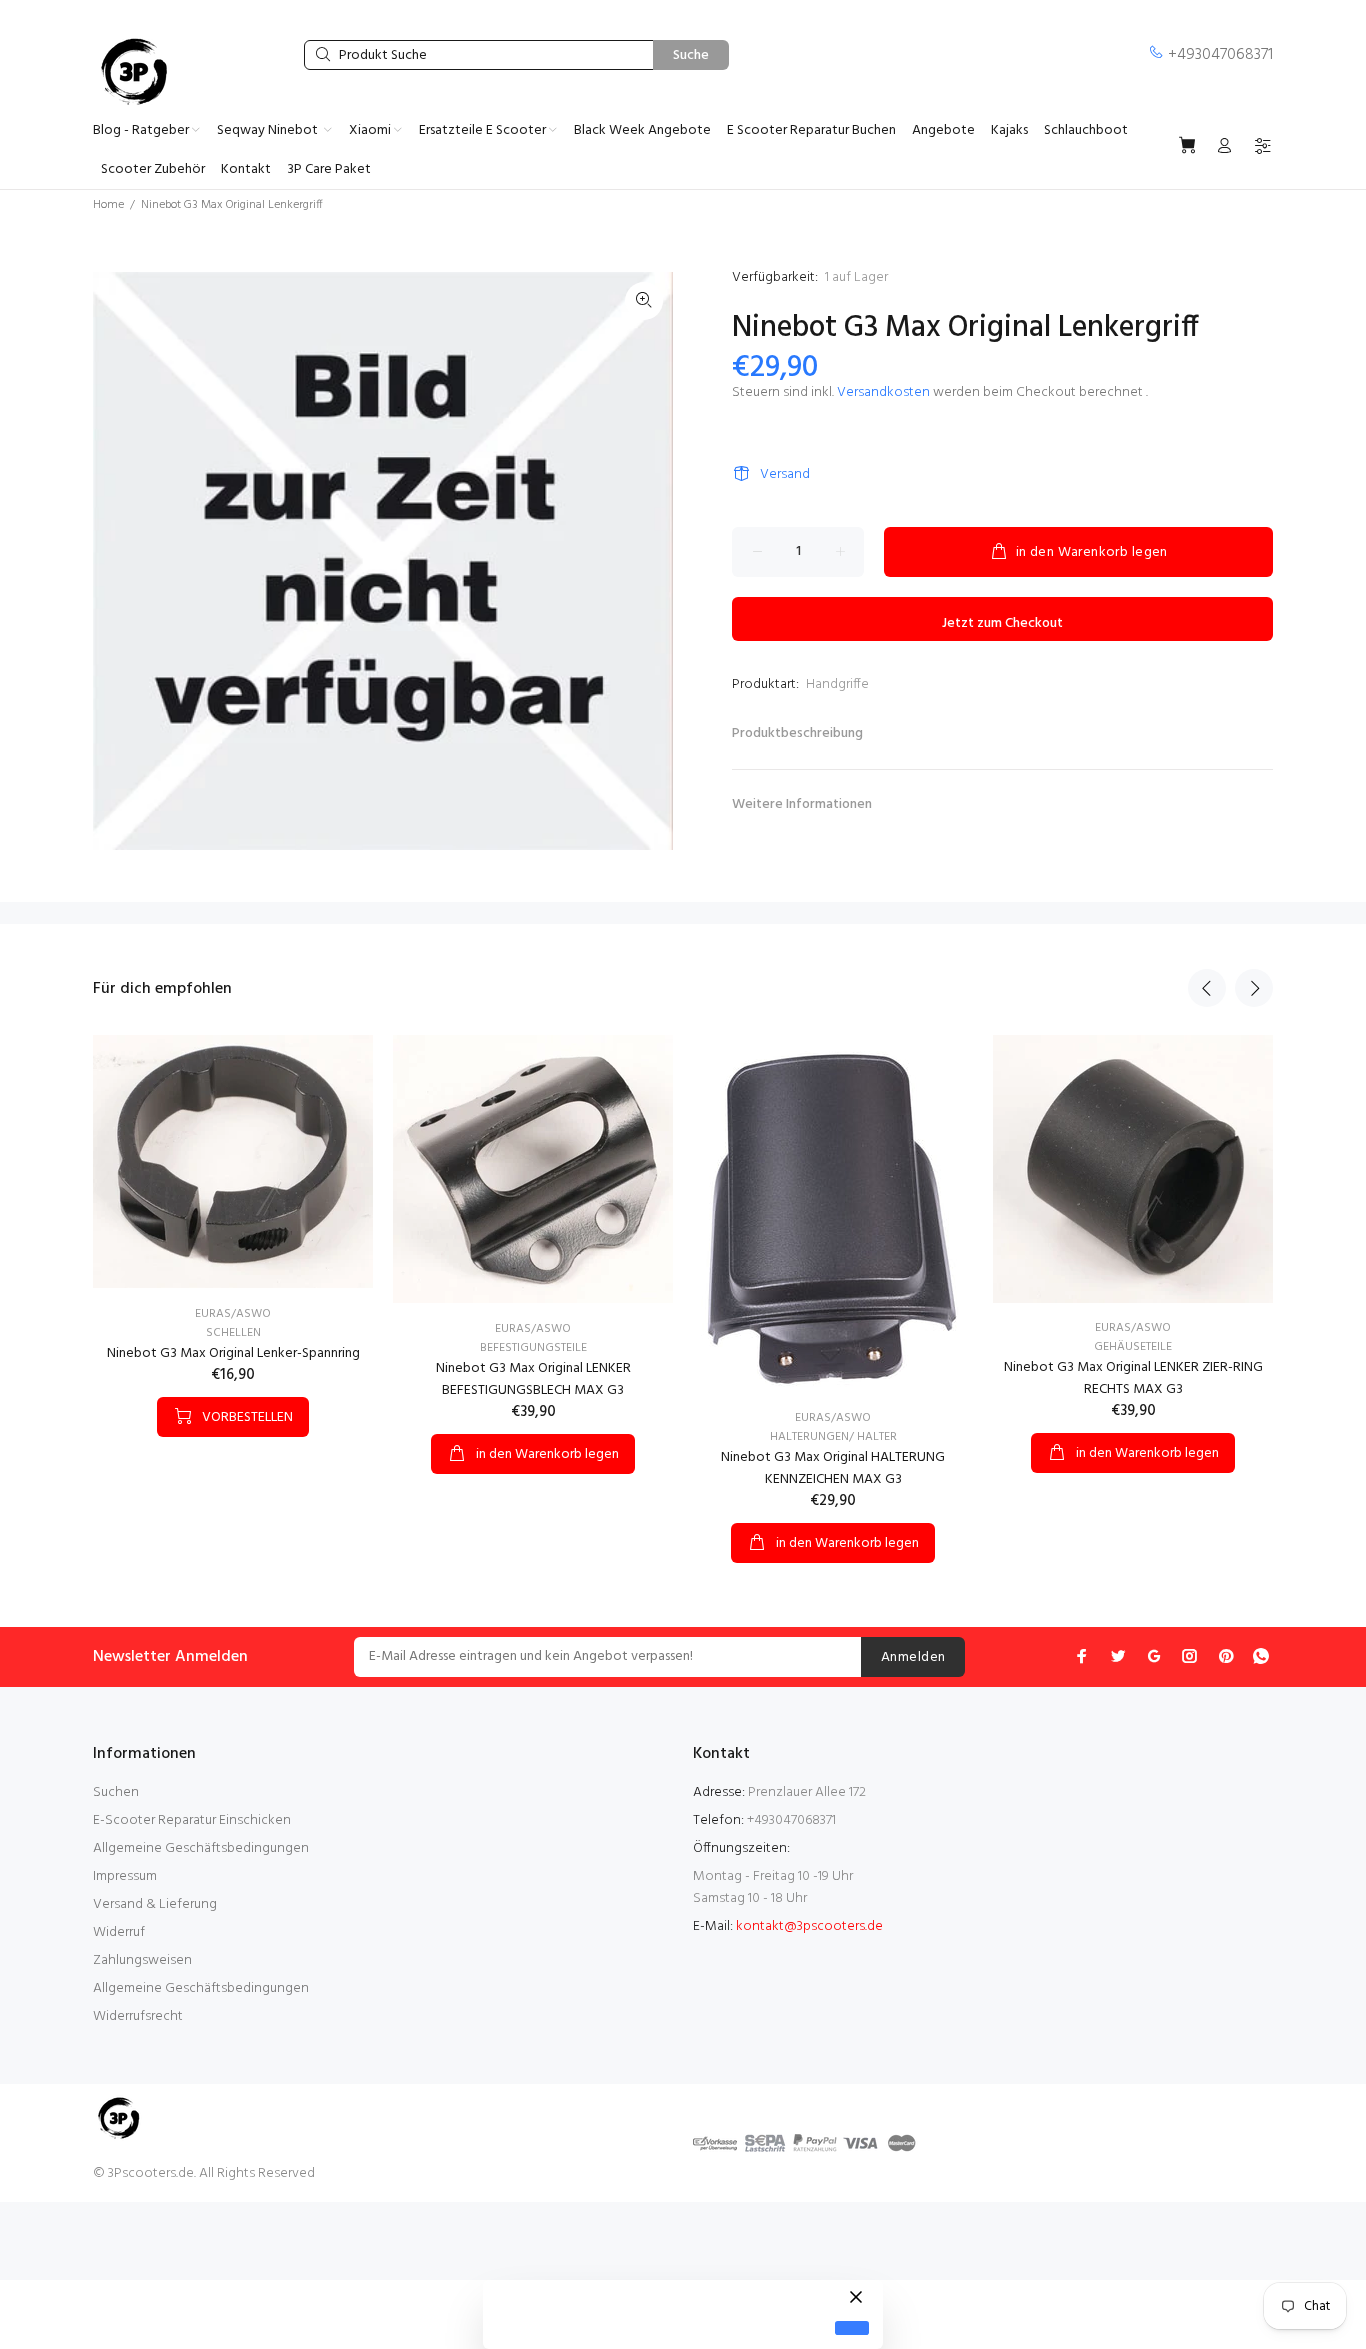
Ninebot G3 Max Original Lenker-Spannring (233, 1353)
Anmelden (913, 1657)
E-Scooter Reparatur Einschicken (192, 1820)
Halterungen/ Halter (833, 1437)
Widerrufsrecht (138, 2016)
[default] (852, 2328)
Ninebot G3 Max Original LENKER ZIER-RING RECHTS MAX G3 (1133, 1378)
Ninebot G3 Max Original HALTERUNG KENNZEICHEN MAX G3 (833, 1468)
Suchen (116, 1792)
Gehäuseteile (1133, 1347)
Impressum (125, 1876)
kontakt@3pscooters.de (809, 1926)
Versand (785, 474)
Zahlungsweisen (142, 1960)
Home (108, 205)
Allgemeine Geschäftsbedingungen (201, 1848)
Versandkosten (883, 392)
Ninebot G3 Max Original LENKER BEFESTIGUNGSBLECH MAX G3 (533, 1379)
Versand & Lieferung (155, 1904)
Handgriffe (837, 684)
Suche (691, 55)
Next (1254, 988)
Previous (1207, 988)
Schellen (233, 1333)
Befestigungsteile (533, 1348)
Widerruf (119, 1932)
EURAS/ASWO (233, 1314)
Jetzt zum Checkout (1002, 623)
